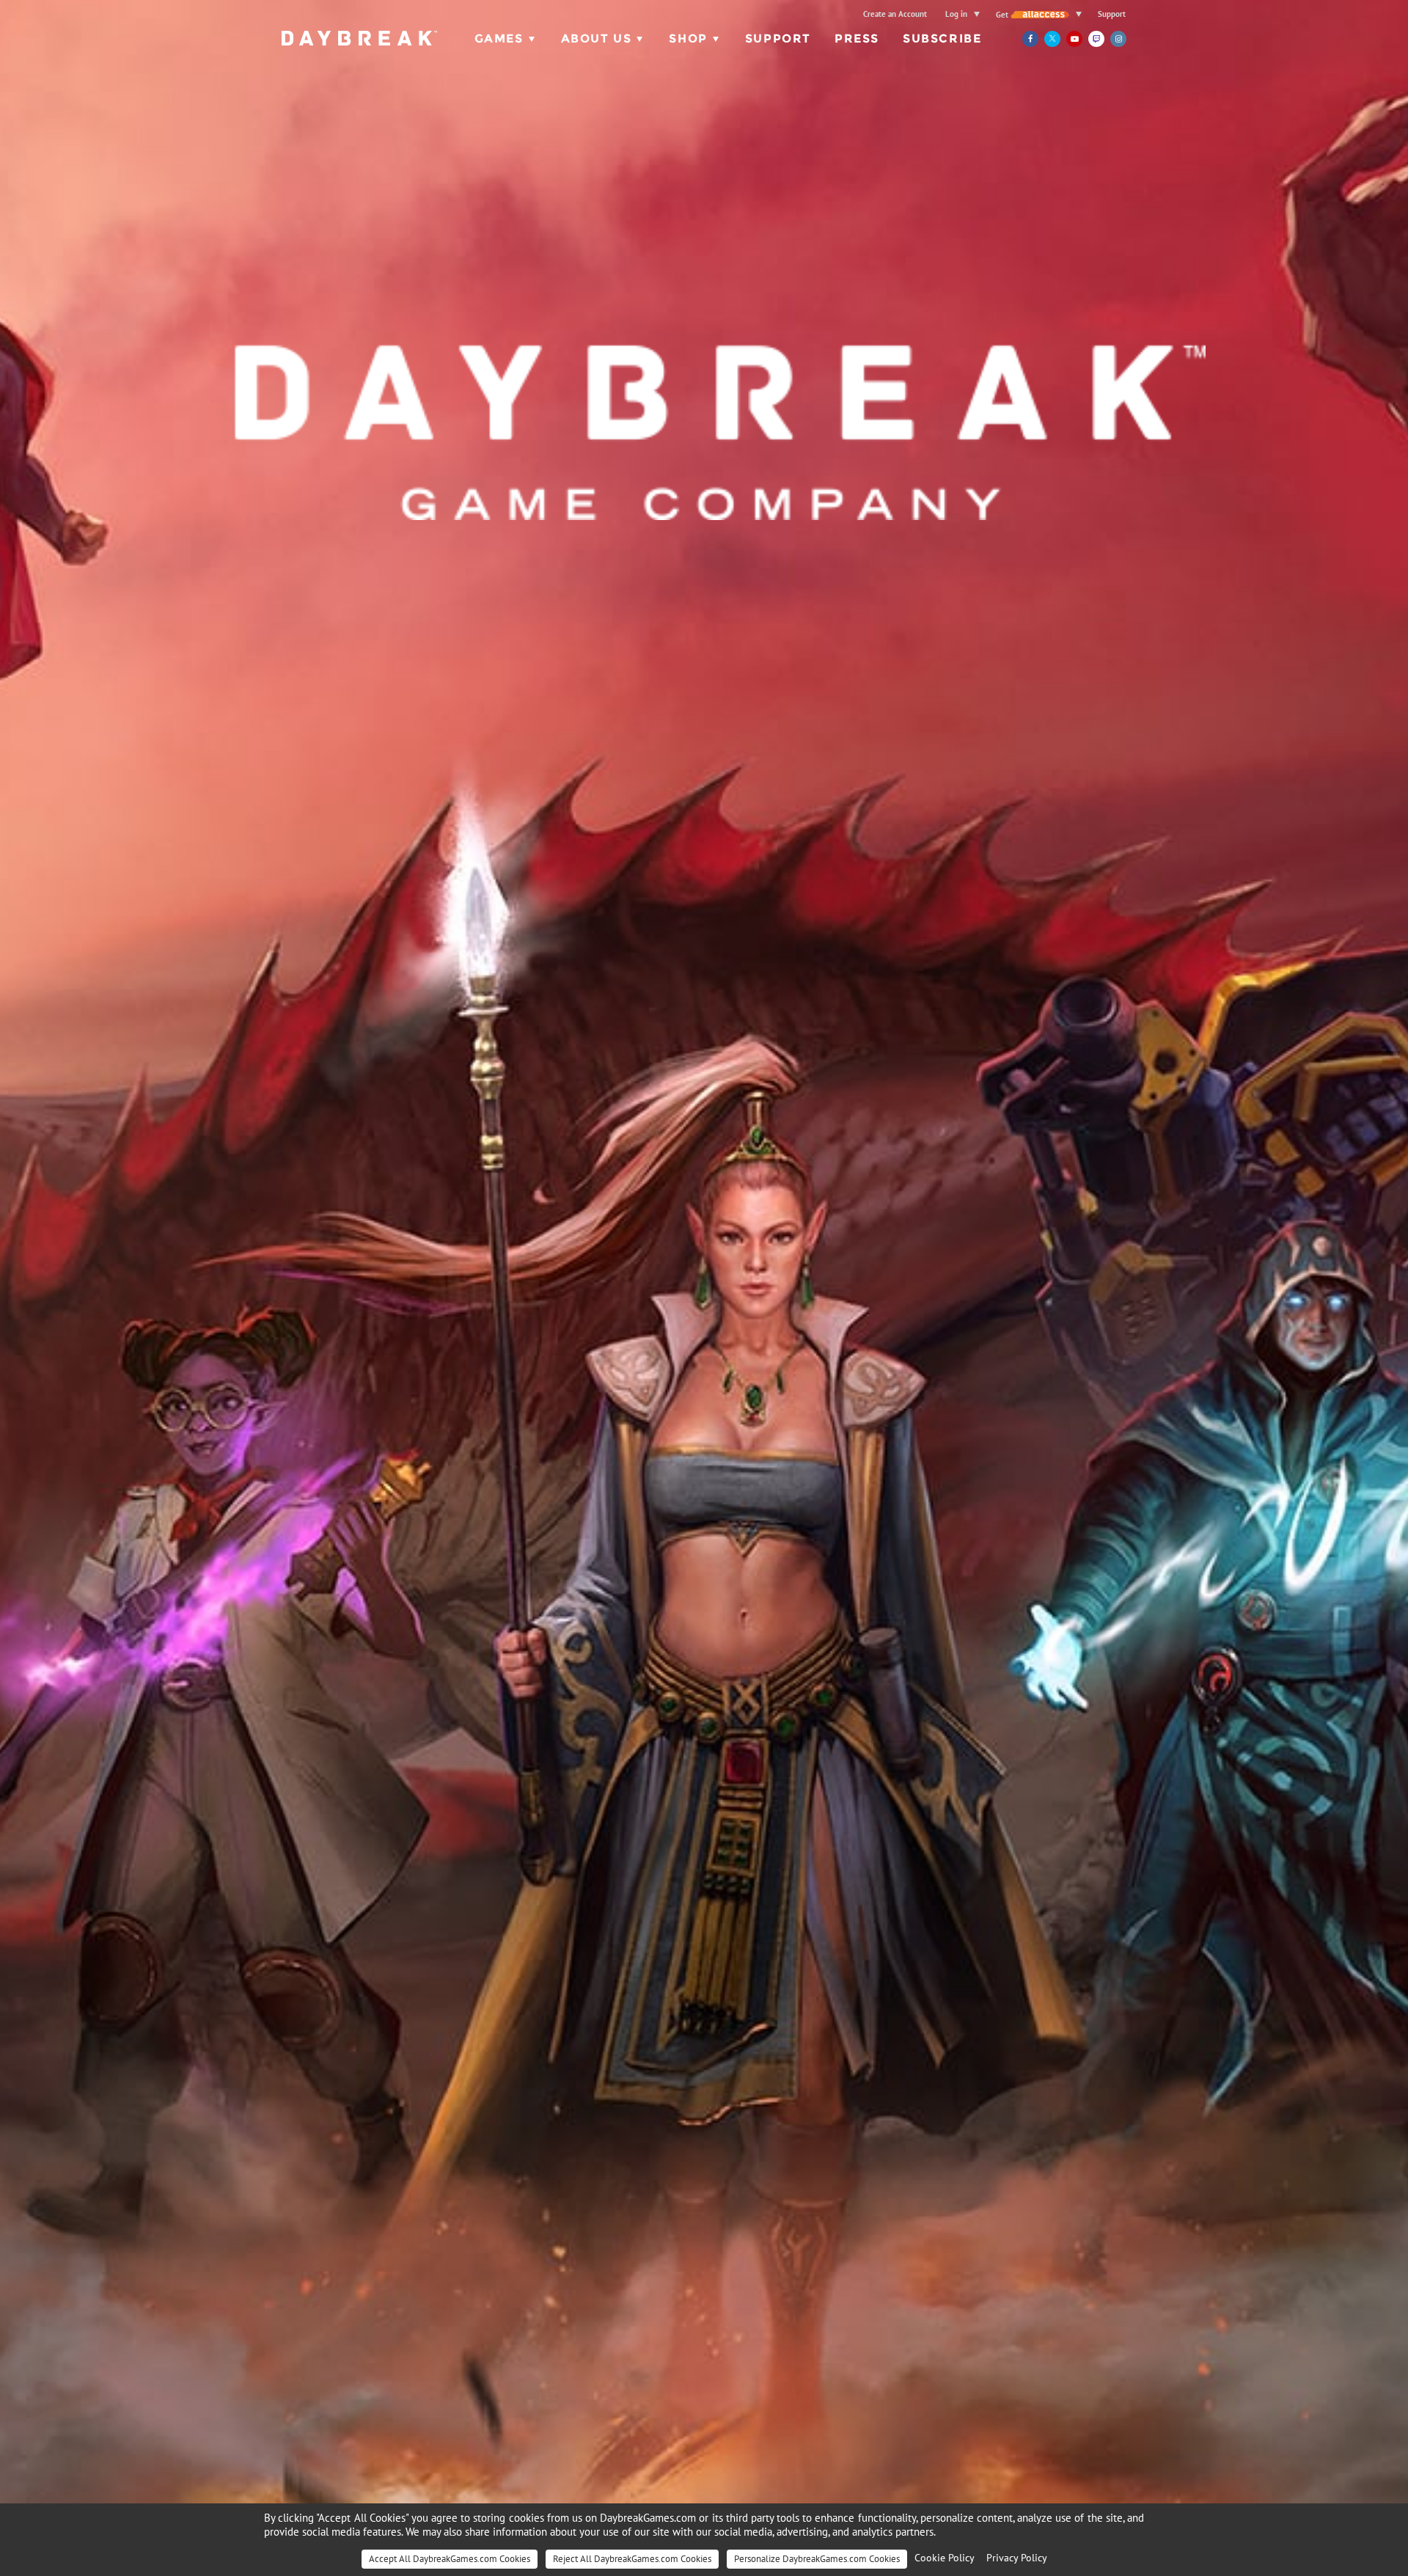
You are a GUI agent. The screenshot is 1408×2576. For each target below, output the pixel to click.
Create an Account (895, 14)
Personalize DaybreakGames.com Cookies (817, 2559)
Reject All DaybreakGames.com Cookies (632, 2559)
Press (857, 39)
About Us (597, 39)
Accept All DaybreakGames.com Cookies (450, 2559)
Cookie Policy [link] (945, 2558)
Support (1112, 14)
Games (499, 39)
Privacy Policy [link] (1017, 2558)
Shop (688, 39)
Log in (956, 14)
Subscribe (942, 39)
